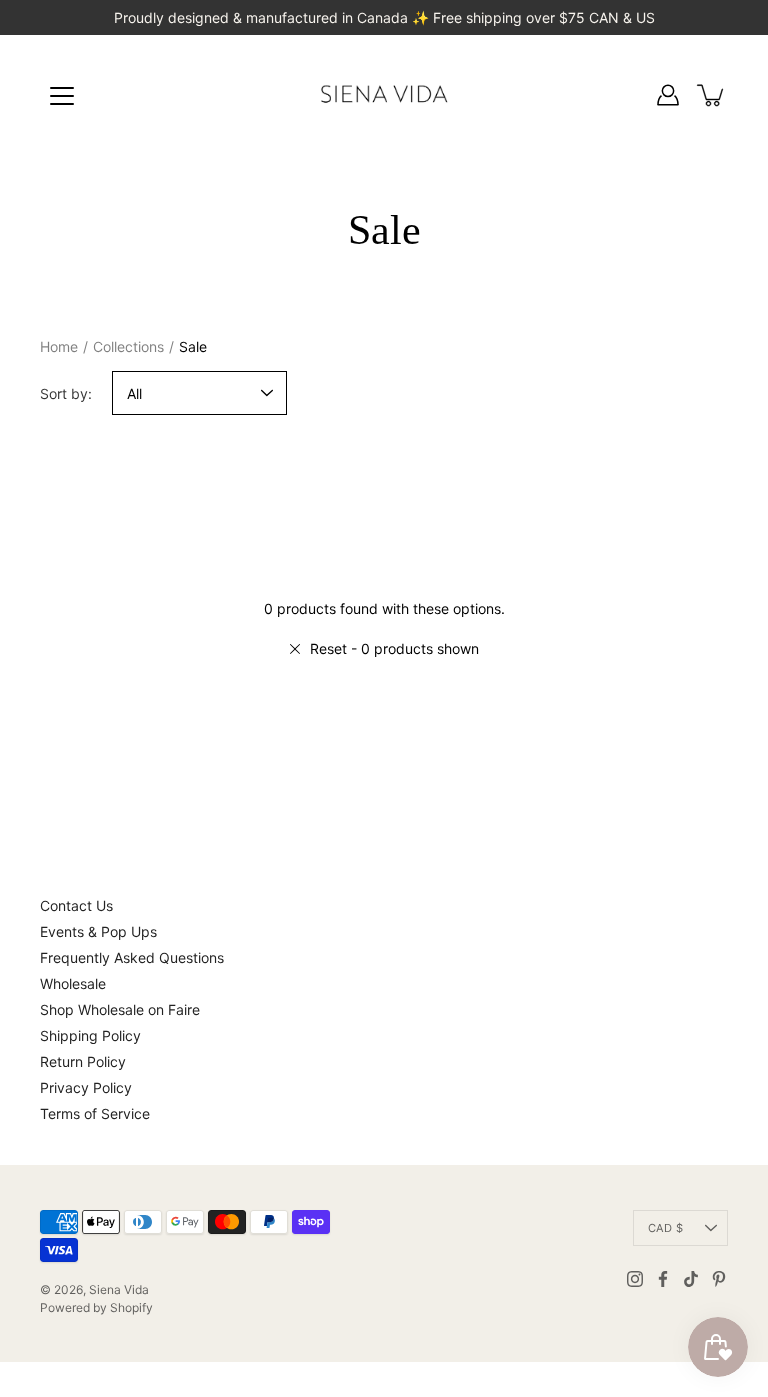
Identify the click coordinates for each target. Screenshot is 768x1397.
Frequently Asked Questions (132, 957)
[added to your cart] (712, 95)
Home (59, 346)
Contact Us (76, 905)
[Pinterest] (719, 1279)
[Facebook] (663, 1279)
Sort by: (66, 393)
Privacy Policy (86, 1087)
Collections (128, 346)
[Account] (668, 95)
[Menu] (62, 96)
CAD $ (665, 1228)
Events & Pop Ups (98, 931)
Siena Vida (119, 1289)
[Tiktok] (691, 1279)
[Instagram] (635, 1279)
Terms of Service (95, 1113)
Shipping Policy (90, 1035)
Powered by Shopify (96, 1307)
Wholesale (73, 983)
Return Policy (83, 1061)
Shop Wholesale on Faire (120, 1009)
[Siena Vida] (384, 95)
